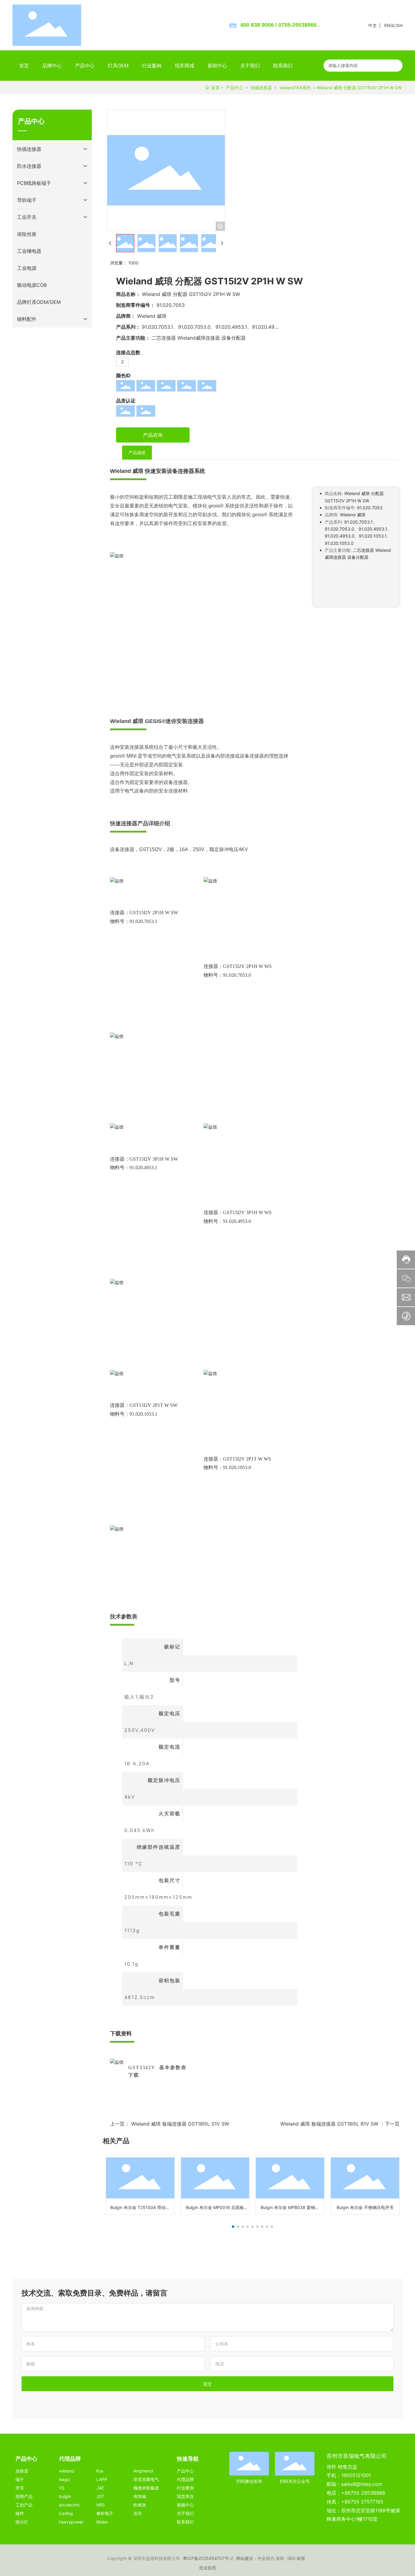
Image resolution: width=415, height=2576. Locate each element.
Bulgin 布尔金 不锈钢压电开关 (365, 2207)
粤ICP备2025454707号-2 (208, 2558)
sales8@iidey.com (362, 2484)
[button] (233, 2227)
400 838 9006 (257, 25)
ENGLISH (393, 25)
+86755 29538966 (363, 2493)
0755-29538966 (297, 25)
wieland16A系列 (295, 88)
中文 (372, 25)
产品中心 (235, 88)
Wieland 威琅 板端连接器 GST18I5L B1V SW (329, 2124)
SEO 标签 (296, 2558)
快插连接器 (261, 88)
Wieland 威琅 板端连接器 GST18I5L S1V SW (180, 2124)
